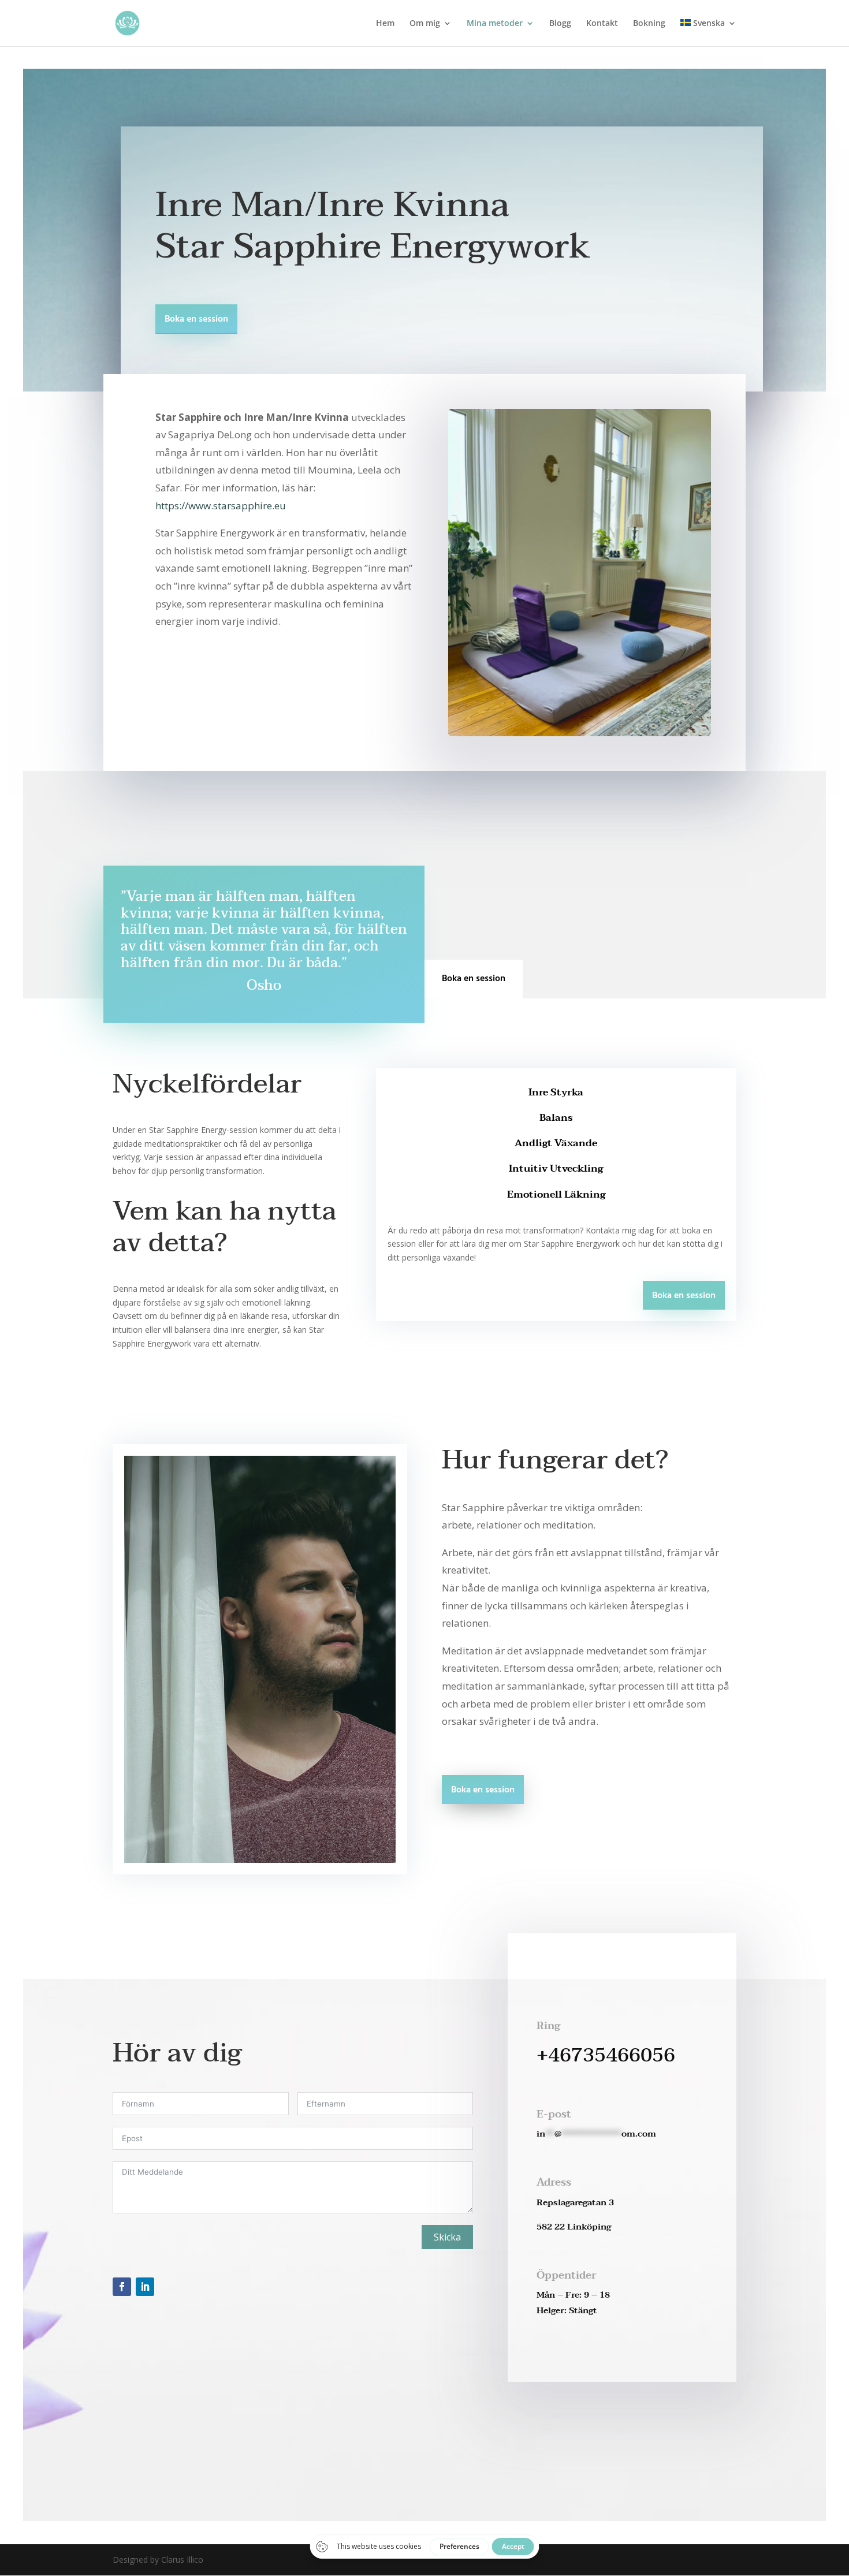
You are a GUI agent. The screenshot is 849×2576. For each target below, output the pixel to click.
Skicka (447, 2237)
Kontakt (602, 24)
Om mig (425, 24)
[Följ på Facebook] (122, 2287)
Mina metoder (495, 24)
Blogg (560, 24)
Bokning (649, 24)
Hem (385, 24)
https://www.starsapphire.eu (221, 506)
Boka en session (196, 319)
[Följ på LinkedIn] (145, 2287)
